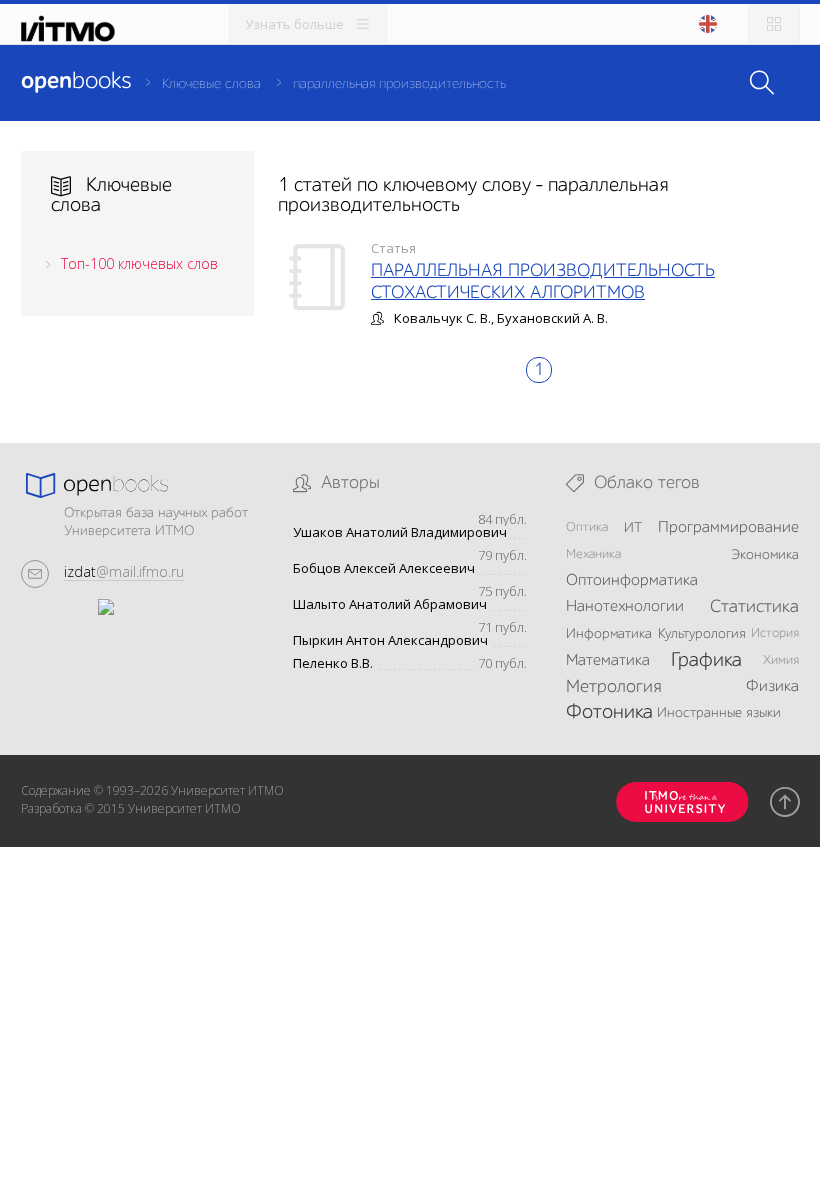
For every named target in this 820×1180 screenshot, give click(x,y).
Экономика (765, 555)
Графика (706, 661)
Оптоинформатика (632, 581)
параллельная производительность (399, 84)
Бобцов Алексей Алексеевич (384, 568)
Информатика (609, 634)
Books (76, 82)
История (775, 633)
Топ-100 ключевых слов (139, 263)
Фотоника (609, 713)
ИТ (633, 528)
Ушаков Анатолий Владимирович (400, 532)
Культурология (702, 634)
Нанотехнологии (625, 607)
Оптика (587, 527)
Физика (772, 687)
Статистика (754, 607)
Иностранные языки (719, 713)
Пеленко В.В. (333, 663)
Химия (781, 660)
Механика (593, 554)
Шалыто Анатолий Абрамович (390, 604)
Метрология (613, 687)
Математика (608, 661)
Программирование (728, 528)
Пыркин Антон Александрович (390, 640)
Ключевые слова (211, 84)
